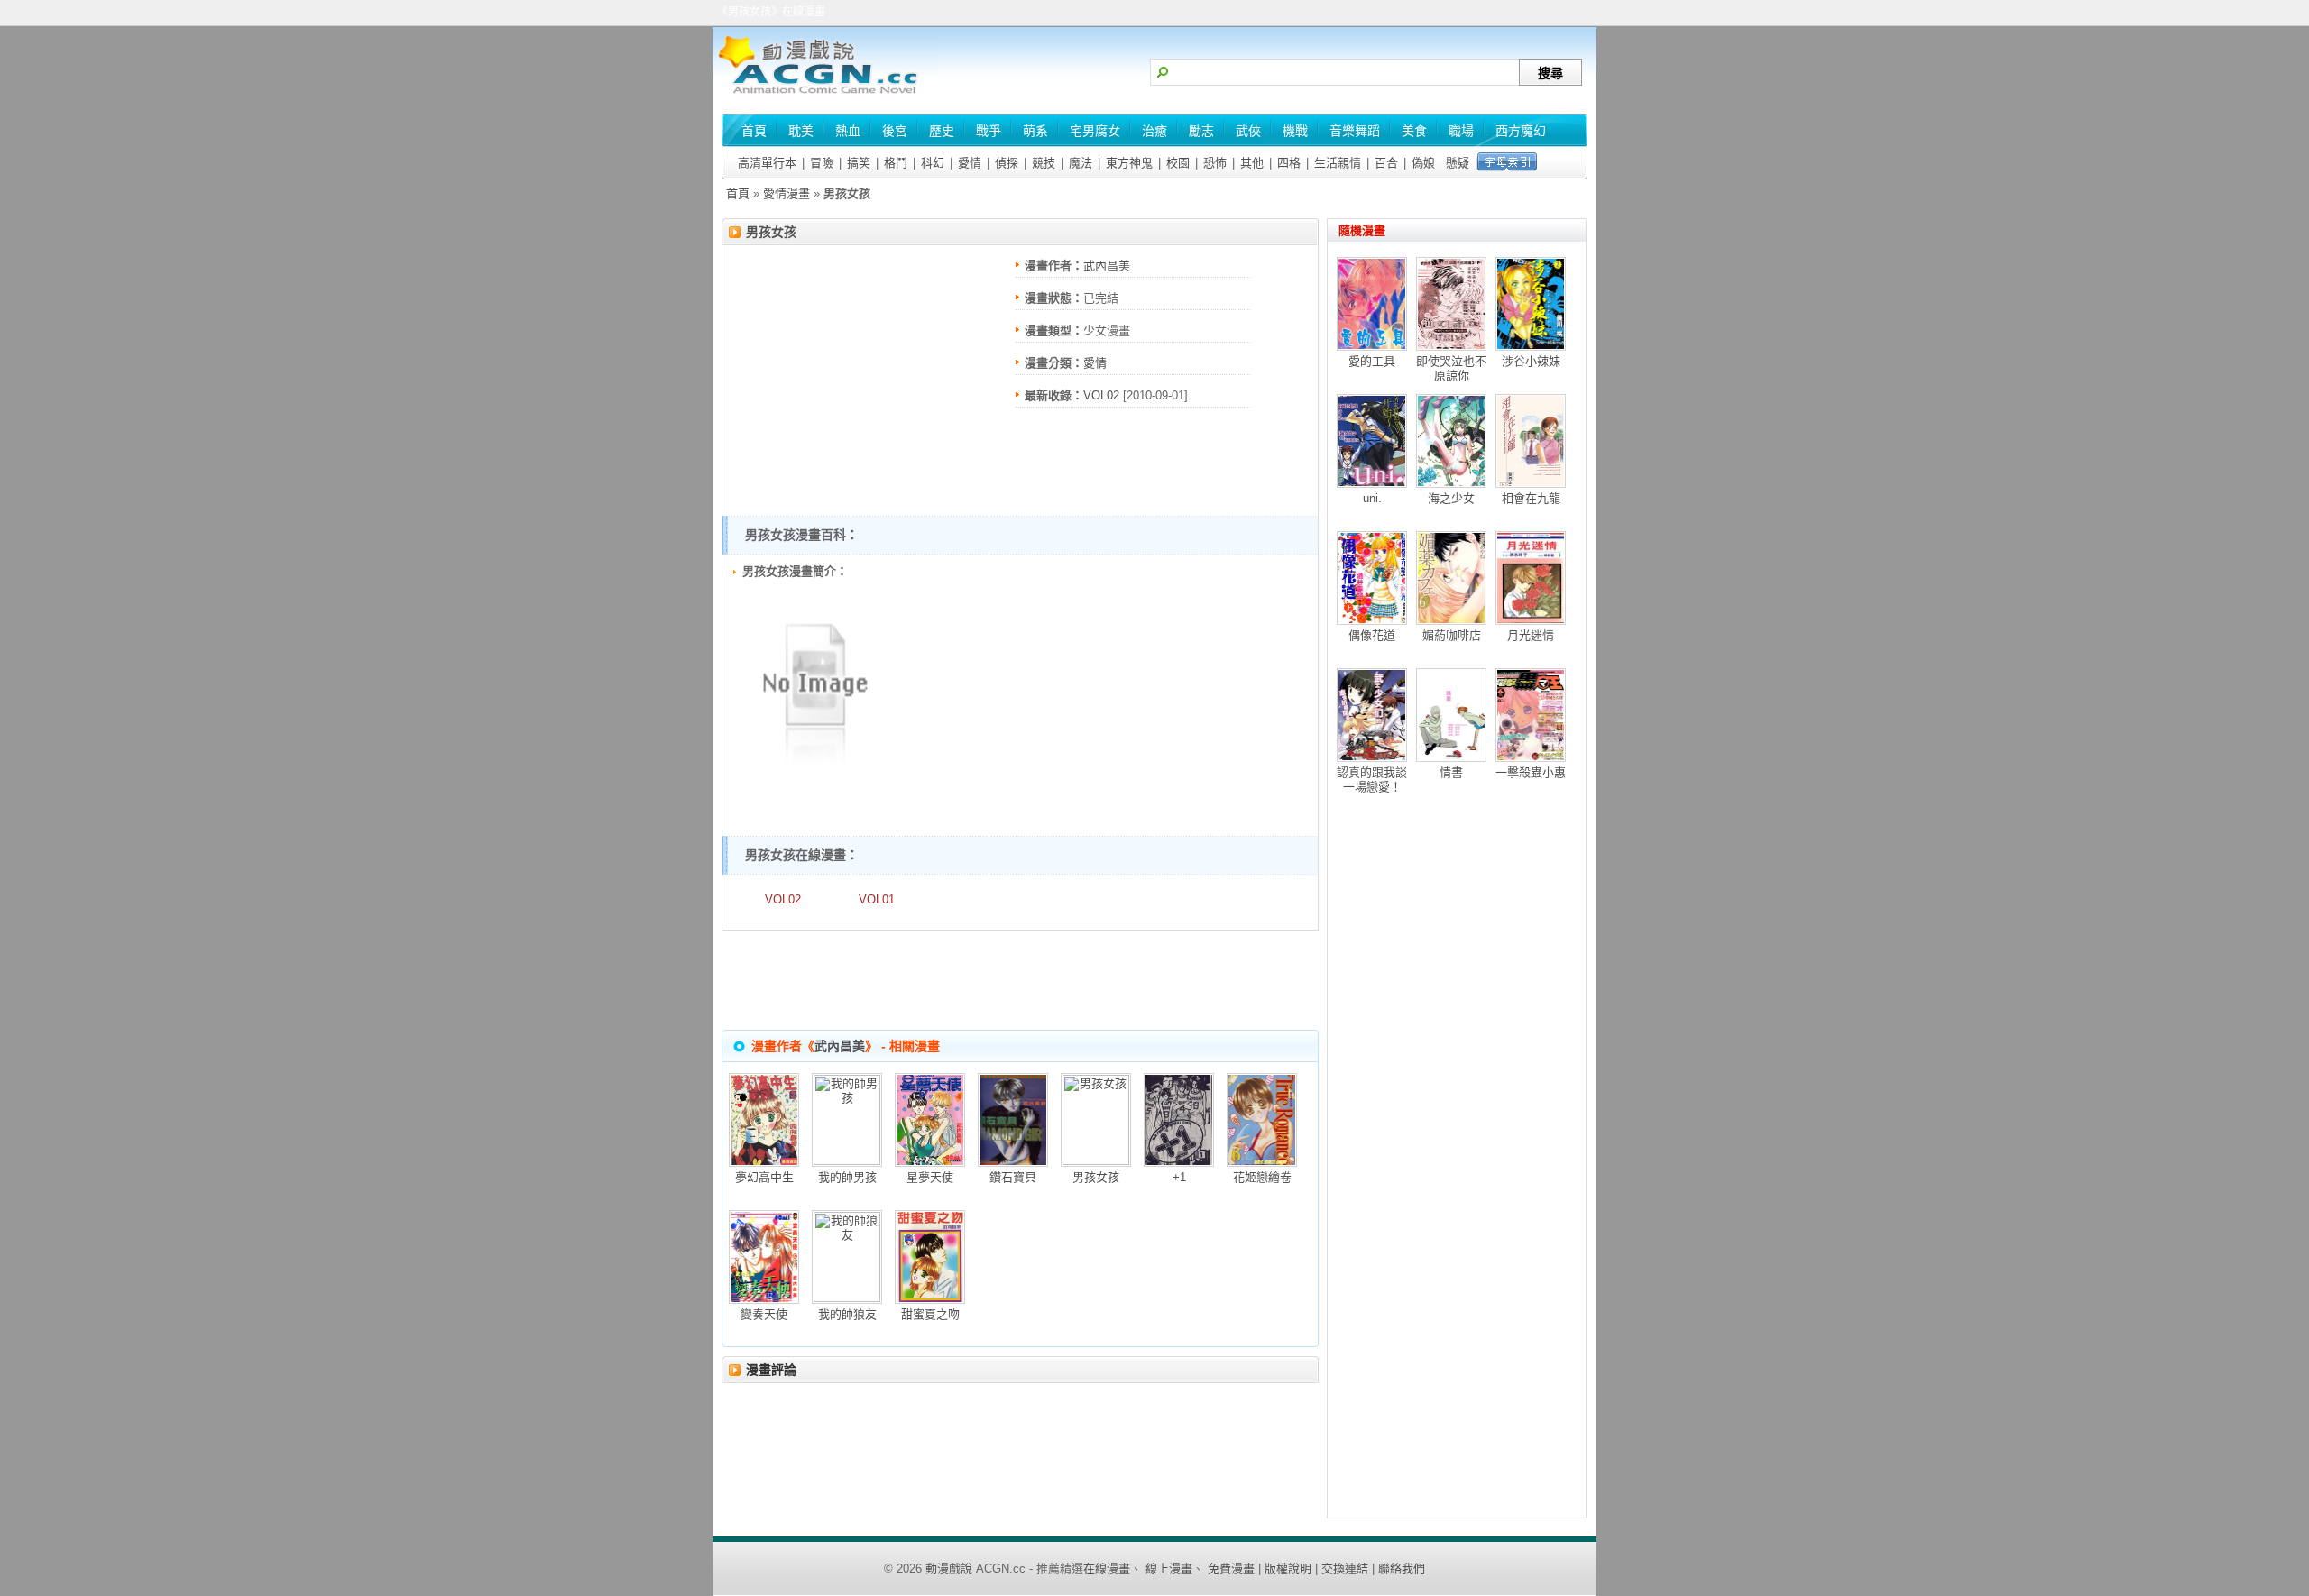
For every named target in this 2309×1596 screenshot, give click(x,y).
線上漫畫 (1169, 1568)
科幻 (933, 163)
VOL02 (1101, 395)
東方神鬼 (1129, 163)
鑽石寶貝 (1013, 1177)
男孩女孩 (771, 232)
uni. (1372, 498)
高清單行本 (767, 163)
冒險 (822, 163)
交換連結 (1345, 1568)
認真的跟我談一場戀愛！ (1372, 780)
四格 (1289, 163)
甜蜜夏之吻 (930, 1314)
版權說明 (1288, 1568)
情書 (1451, 772)
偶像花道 (1372, 635)
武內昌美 (1107, 266)
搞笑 (859, 163)
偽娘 (1423, 163)
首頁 (738, 193)
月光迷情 (1531, 635)
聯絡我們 (1402, 1568)
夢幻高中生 (764, 1177)
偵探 (1007, 163)
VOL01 (877, 899)
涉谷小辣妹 (1531, 361)
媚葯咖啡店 (1452, 635)
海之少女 (1451, 498)
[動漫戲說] (825, 95)
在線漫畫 (1107, 1568)
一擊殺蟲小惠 (1531, 772)
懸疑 (1458, 163)
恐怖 (1215, 163)
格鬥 (896, 163)
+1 (1179, 1177)
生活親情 (1338, 163)
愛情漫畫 (787, 193)
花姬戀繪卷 (1262, 1177)
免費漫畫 (1231, 1568)
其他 (1252, 163)
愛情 (970, 163)
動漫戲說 (949, 1568)
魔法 (1081, 163)
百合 (1386, 163)
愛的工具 (1372, 361)
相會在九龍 (1531, 498)
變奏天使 (764, 1314)
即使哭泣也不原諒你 (1451, 368)
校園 (1178, 163)
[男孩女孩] (814, 769)
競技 (1044, 163)
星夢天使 (930, 1177)
